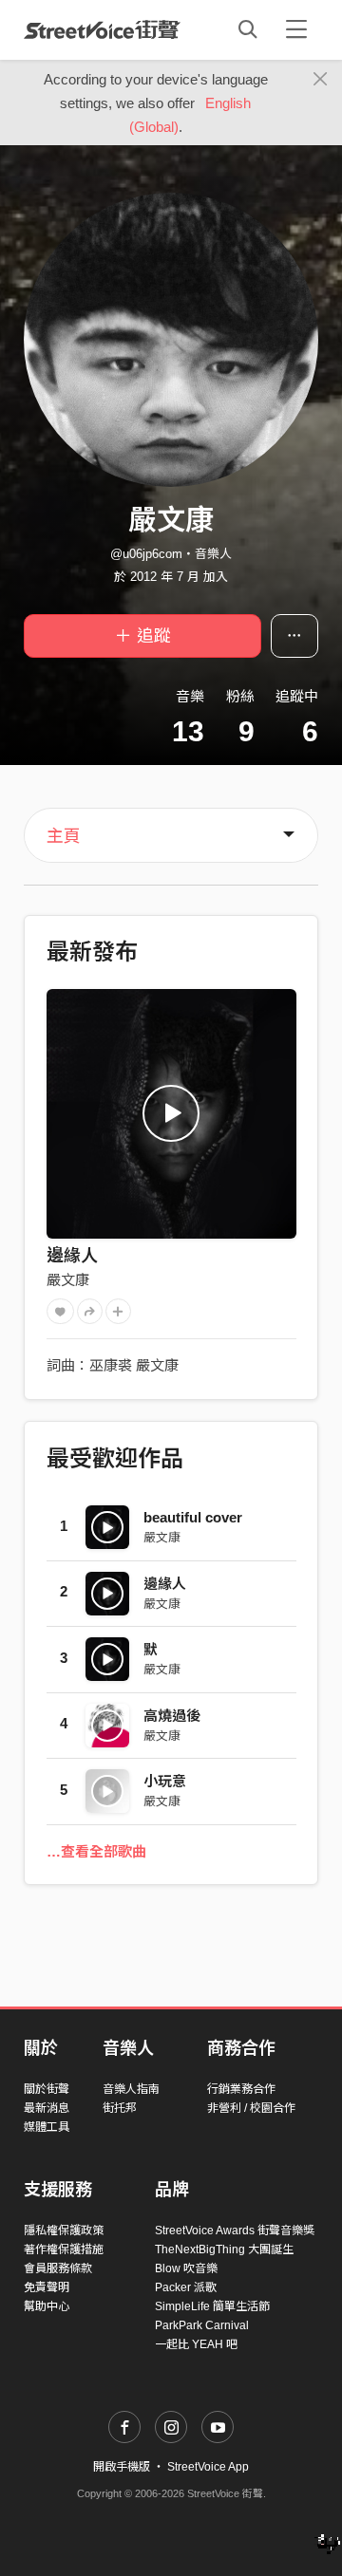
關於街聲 (47, 2089)
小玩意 (165, 1781)
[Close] (321, 80)
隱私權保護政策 (64, 2231)
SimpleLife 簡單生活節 (212, 2306)
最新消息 (47, 2108)
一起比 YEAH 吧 (196, 2344)
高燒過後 (172, 1716)
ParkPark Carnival (202, 2325)
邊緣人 (72, 1256)
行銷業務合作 (241, 2089)
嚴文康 (68, 1280)
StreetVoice (102, 29)
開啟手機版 (122, 2467)
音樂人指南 (131, 2089)
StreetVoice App (208, 2467)
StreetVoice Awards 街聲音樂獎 (235, 2231)
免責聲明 (47, 2287)
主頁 (64, 836)
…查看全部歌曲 (96, 1851)
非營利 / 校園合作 (251, 2108)
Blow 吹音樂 (186, 2268)
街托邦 (120, 2108)
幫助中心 (47, 2306)
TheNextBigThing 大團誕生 (224, 2249)
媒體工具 (47, 2127)
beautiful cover (193, 1517)
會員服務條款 (58, 2268)
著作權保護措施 (64, 2249)
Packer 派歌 (186, 2287)
